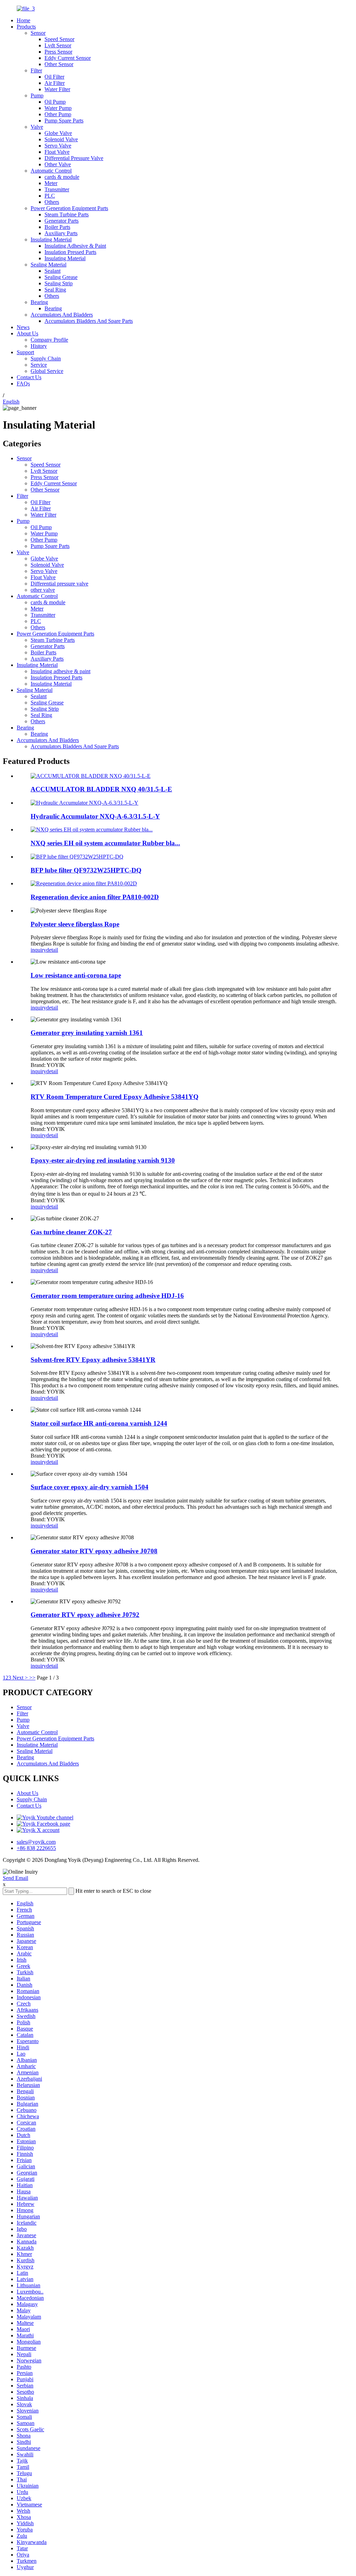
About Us (27, 333)
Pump (37, 95)
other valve (43, 590)
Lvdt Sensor (58, 45)
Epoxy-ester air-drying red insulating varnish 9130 (103, 1160)
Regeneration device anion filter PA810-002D (95, 897)
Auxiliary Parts (61, 233)
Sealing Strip (59, 283)
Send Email (15, 1878)
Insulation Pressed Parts (70, 252)
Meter (51, 183)
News (23, 327)
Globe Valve (58, 133)
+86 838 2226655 (36, 1848)
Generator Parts (62, 221)
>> (32, 1678)
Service (39, 365)
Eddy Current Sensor (68, 58)
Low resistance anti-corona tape (76, 975)
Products (26, 27)
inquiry (38, 950)
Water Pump (58, 108)
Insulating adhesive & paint (60, 671)
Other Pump (58, 114)
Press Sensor (58, 52)
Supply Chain (46, 358)
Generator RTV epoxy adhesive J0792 (85, 1615)
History (39, 346)
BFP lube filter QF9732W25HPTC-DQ (86, 870)
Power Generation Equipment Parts (69, 208)
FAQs (23, 384)
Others (52, 202)
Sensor (38, 33)
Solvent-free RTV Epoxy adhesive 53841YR (93, 1360)
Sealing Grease (61, 277)
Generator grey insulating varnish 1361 (87, 1033)
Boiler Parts (57, 227)
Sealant (52, 271)
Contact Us (29, 377)
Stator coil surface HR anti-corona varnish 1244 (99, 1423)
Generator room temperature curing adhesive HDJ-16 (107, 1296)
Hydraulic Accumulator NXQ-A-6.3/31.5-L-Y (95, 816)
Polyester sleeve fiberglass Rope (75, 924)
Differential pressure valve (59, 584)
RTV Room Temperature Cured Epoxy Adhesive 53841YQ (115, 1097)
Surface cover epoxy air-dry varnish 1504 (90, 1487)
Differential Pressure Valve (74, 158)
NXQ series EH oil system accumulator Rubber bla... (105, 843)
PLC (50, 196)
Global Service (47, 371)
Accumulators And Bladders (62, 315)
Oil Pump (55, 102)
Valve (37, 127)
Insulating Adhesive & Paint (75, 246)
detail (52, 950)
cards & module (62, 177)
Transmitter (57, 189)
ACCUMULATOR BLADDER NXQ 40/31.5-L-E (101, 789)
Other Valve (58, 164)
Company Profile (49, 340)
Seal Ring (55, 290)
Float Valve (57, 152)
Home (23, 20)
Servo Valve (58, 146)
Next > (20, 1678)
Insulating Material (51, 240)
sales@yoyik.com (36, 1842)
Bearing (39, 302)
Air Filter (55, 83)
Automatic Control (51, 171)
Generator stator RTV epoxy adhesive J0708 (94, 1551)
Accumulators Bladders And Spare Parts (89, 321)
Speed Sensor (59, 39)
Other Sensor (59, 64)
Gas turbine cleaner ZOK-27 (71, 1232)
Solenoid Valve (61, 139)
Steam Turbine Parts (67, 214)
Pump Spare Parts (64, 121)
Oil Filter (54, 77)
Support (25, 352)
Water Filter (57, 89)
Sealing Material (48, 265)
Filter (36, 70)
